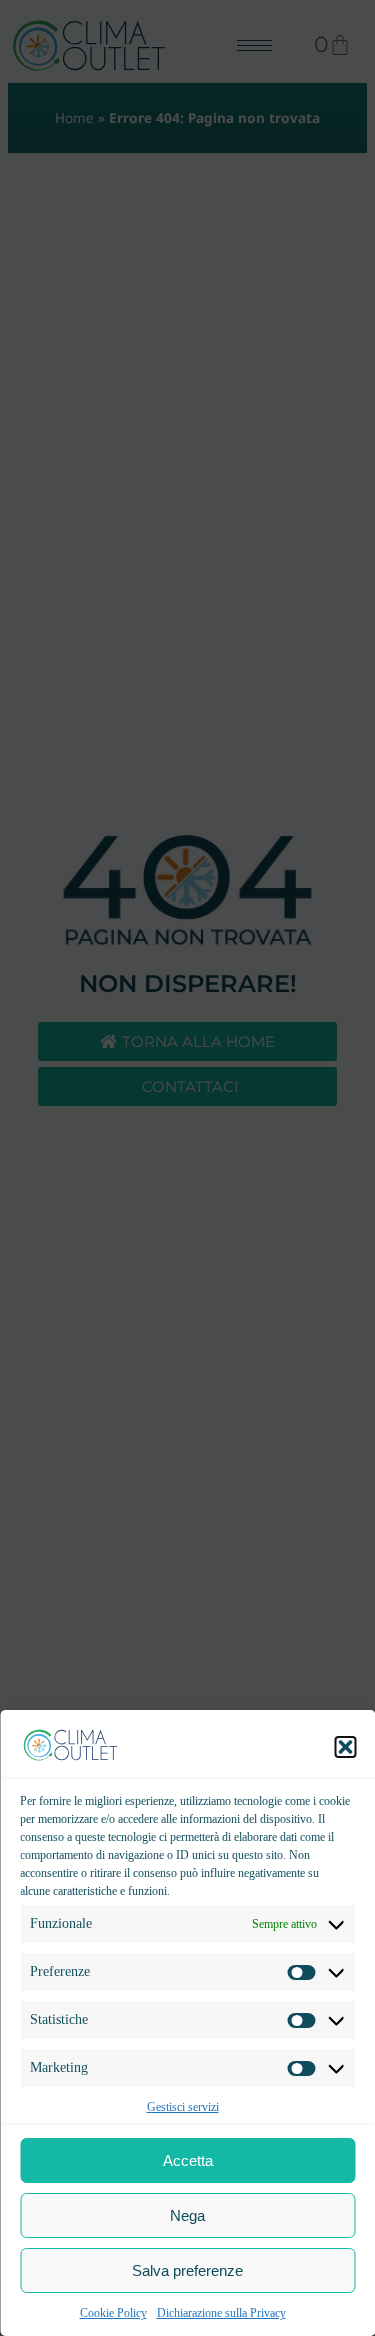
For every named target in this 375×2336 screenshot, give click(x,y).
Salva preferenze (187, 2270)
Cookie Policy (113, 2313)
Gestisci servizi (183, 2107)
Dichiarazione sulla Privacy (221, 2313)
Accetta (188, 2160)
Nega (187, 2215)
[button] (345, 1747)
